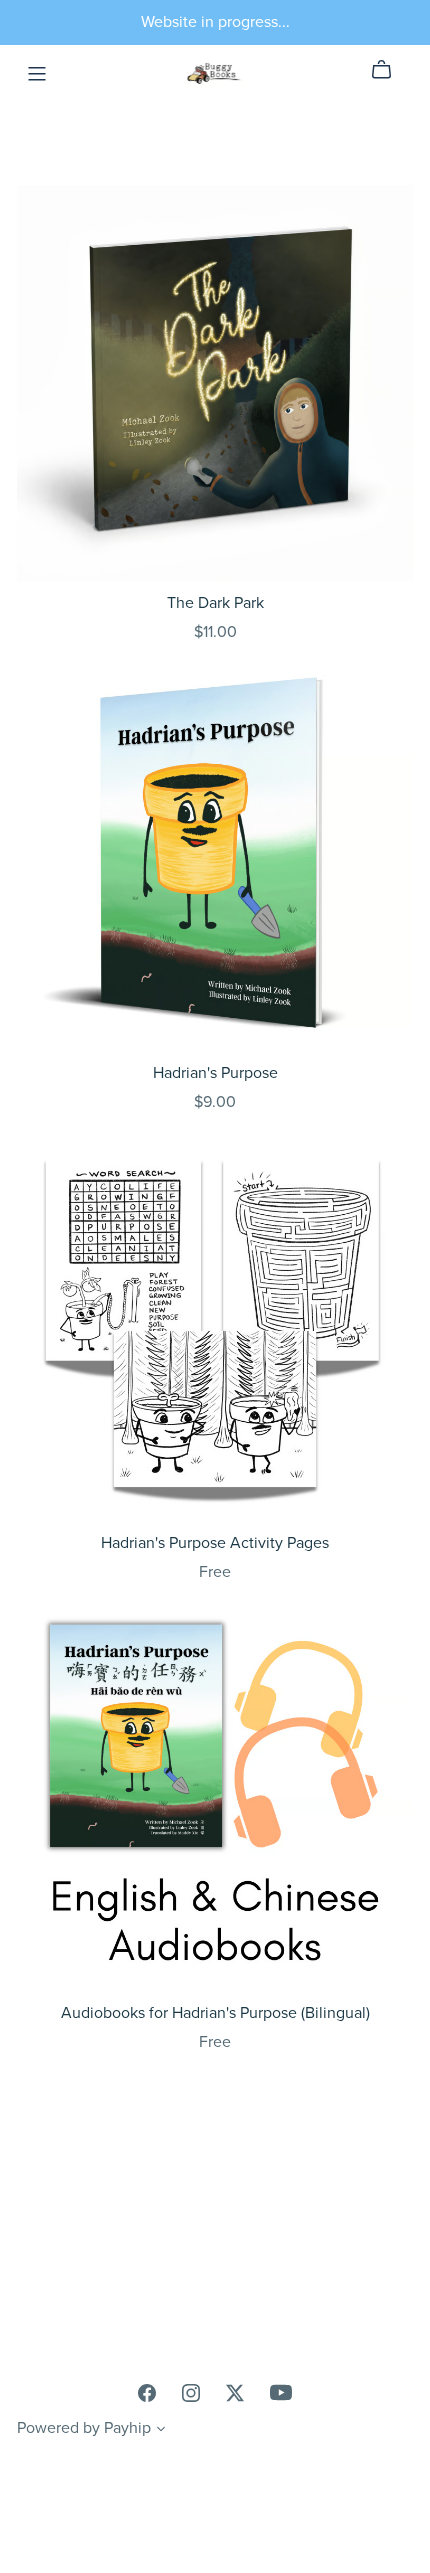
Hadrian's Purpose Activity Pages (215, 1543)
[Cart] (389, 70)
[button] (161, 2431)
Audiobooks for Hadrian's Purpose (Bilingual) (215, 2013)
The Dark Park (215, 603)
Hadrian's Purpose (215, 1073)
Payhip (127, 2428)
